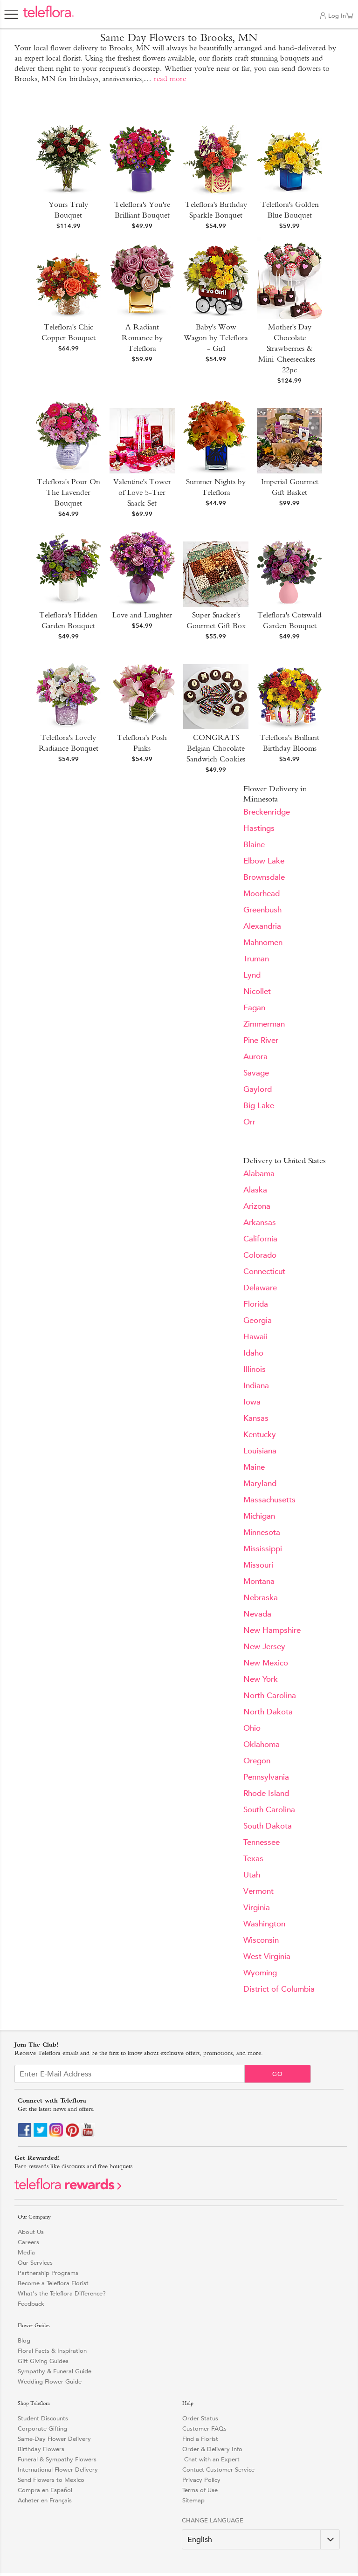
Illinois (255, 1369)
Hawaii (255, 1337)
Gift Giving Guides (43, 2361)
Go (278, 2074)
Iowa (252, 1402)
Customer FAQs (204, 2429)
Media (26, 2252)
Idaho (253, 1353)
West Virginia (267, 1956)
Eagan (254, 1008)
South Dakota (268, 1826)
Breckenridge (267, 812)
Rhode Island (266, 1793)
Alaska (255, 1190)
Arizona (257, 1206)
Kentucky (260, 1435)
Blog (24, 2340)
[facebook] (25, 2135)
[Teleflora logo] (48, 17)
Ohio (252, 1728)
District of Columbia (279, 1989)
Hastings (259, 828)
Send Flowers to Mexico (51, 2480)
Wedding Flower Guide (50, 2381)
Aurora (255, 1057)
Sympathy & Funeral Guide (55, 2371)
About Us (31, 2232)
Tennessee (262, 1842)
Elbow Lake (264, 861)
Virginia (257, 1908)
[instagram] (56, 2135)
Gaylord (258, 1089)
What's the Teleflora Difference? (62, 2293)
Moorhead (262, 894)
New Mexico (266, 1663)
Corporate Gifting (42, 2429)
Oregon (257, 1761)
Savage (256, 1073)
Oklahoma (262, 1744)
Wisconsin (261, 1940)
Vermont (258, 1891)
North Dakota (268, 1712)
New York (261, 1679)
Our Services (35, 2263)
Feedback (31, 2304)
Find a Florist (200, 2439)
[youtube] (88, 2135)
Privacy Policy (201, 2480)
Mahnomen (263, 942)
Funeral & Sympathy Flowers (57, 2459)
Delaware (260, 1288)
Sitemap (193, 2500)
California (260, 1239)
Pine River (261, 1040)
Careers (28, 2242)
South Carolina (269, 1810)
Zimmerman (264, 1024)
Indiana (256, 1386)
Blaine (254, 845)
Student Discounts (43, 2418)
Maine (254, 1467)
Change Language (213, 2520)
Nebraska (261, 1598)
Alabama (259, 1174)
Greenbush (262, 910)
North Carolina (270, 1696)
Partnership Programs (48, 2273)
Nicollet (257, 991)
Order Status (200, 2418)
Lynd (252, 975)
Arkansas (260, 1223)
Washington (264, 1924)
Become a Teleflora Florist (53, 2283)
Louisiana (260, 1451)
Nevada (257, 1614)
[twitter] (41, 2135)
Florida (256, 1304)
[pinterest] (72, 2135)
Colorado (260, 1255)
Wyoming (260, 1973)
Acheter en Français (45, 2500)
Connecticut (264, 1271)
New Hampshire (272, 1630)
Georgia (258, 1320)
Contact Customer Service (218, 2470)
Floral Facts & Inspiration (52, 2351)
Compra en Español (45, 2490)
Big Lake (259, 1106)
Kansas (256, 1418)
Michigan (259, 1516)
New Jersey (264, 1647)
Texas (253, 1859)
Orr (249, 1122)
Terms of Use (200, 2490)
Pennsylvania (266, 1777)
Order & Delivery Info (212, 2449)
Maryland (260, 1483)
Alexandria (262, 926)
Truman (256, 959)
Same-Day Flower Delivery (54, 2439)
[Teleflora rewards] (68, 2188)
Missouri (258, 1565)
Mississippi (263, 1549)
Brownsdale (264, 877)
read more (170, 79)
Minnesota (262, 1532)
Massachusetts (269, 1500)
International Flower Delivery (58, 2470)
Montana (259, 1581)
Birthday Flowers (41, 2449)
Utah (252, 1875)
